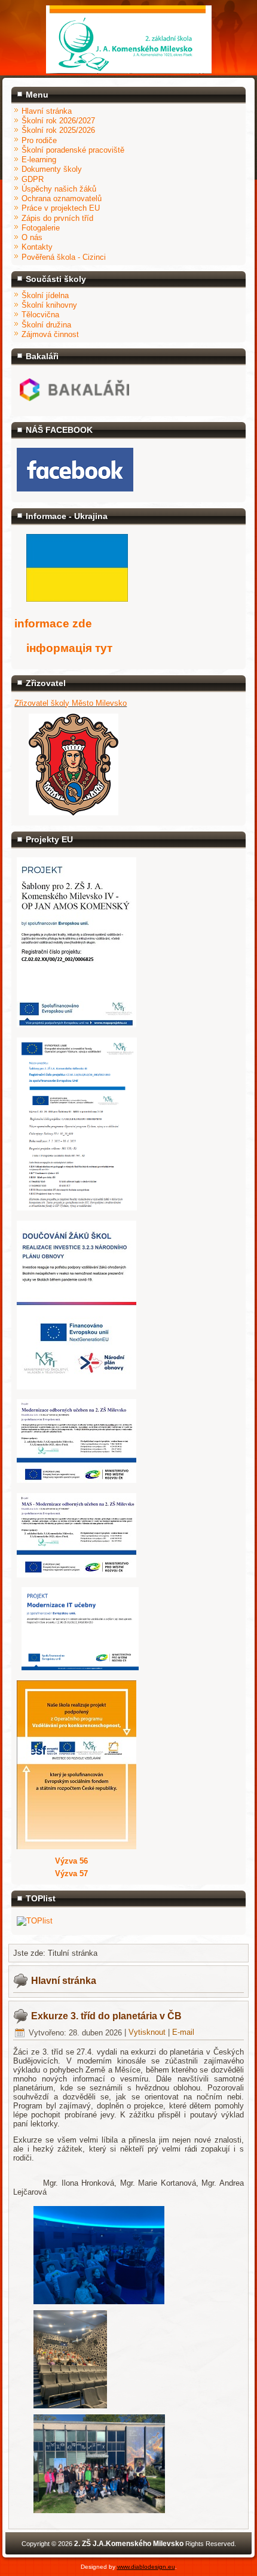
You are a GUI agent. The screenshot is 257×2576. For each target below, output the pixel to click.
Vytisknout (148, 2033)
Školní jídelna (45, 295)
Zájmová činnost (50, 334)
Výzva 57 (71, 1873)
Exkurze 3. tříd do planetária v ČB (106, 2016)
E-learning (39, 160)
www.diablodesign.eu (146, 2567)
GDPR (33, 179)
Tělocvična (40, 315)
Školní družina (46, 325)
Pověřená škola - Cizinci (64, 257)
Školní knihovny (49, 305)
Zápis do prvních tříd (57, 218)
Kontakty (37, 247)
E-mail (183, 2033)
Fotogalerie (41, 228)
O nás (32, 237)
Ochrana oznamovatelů (62, 198)
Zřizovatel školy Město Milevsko (71, 703)
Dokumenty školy (52, 169)
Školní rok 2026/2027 (58, 121)
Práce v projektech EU (61, 208)
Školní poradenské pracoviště (73, 150)
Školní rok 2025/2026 (58, 130)
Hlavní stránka (47, 111)
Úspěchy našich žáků (59, 189)
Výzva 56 (71, 1861)
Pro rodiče (39, 140)
